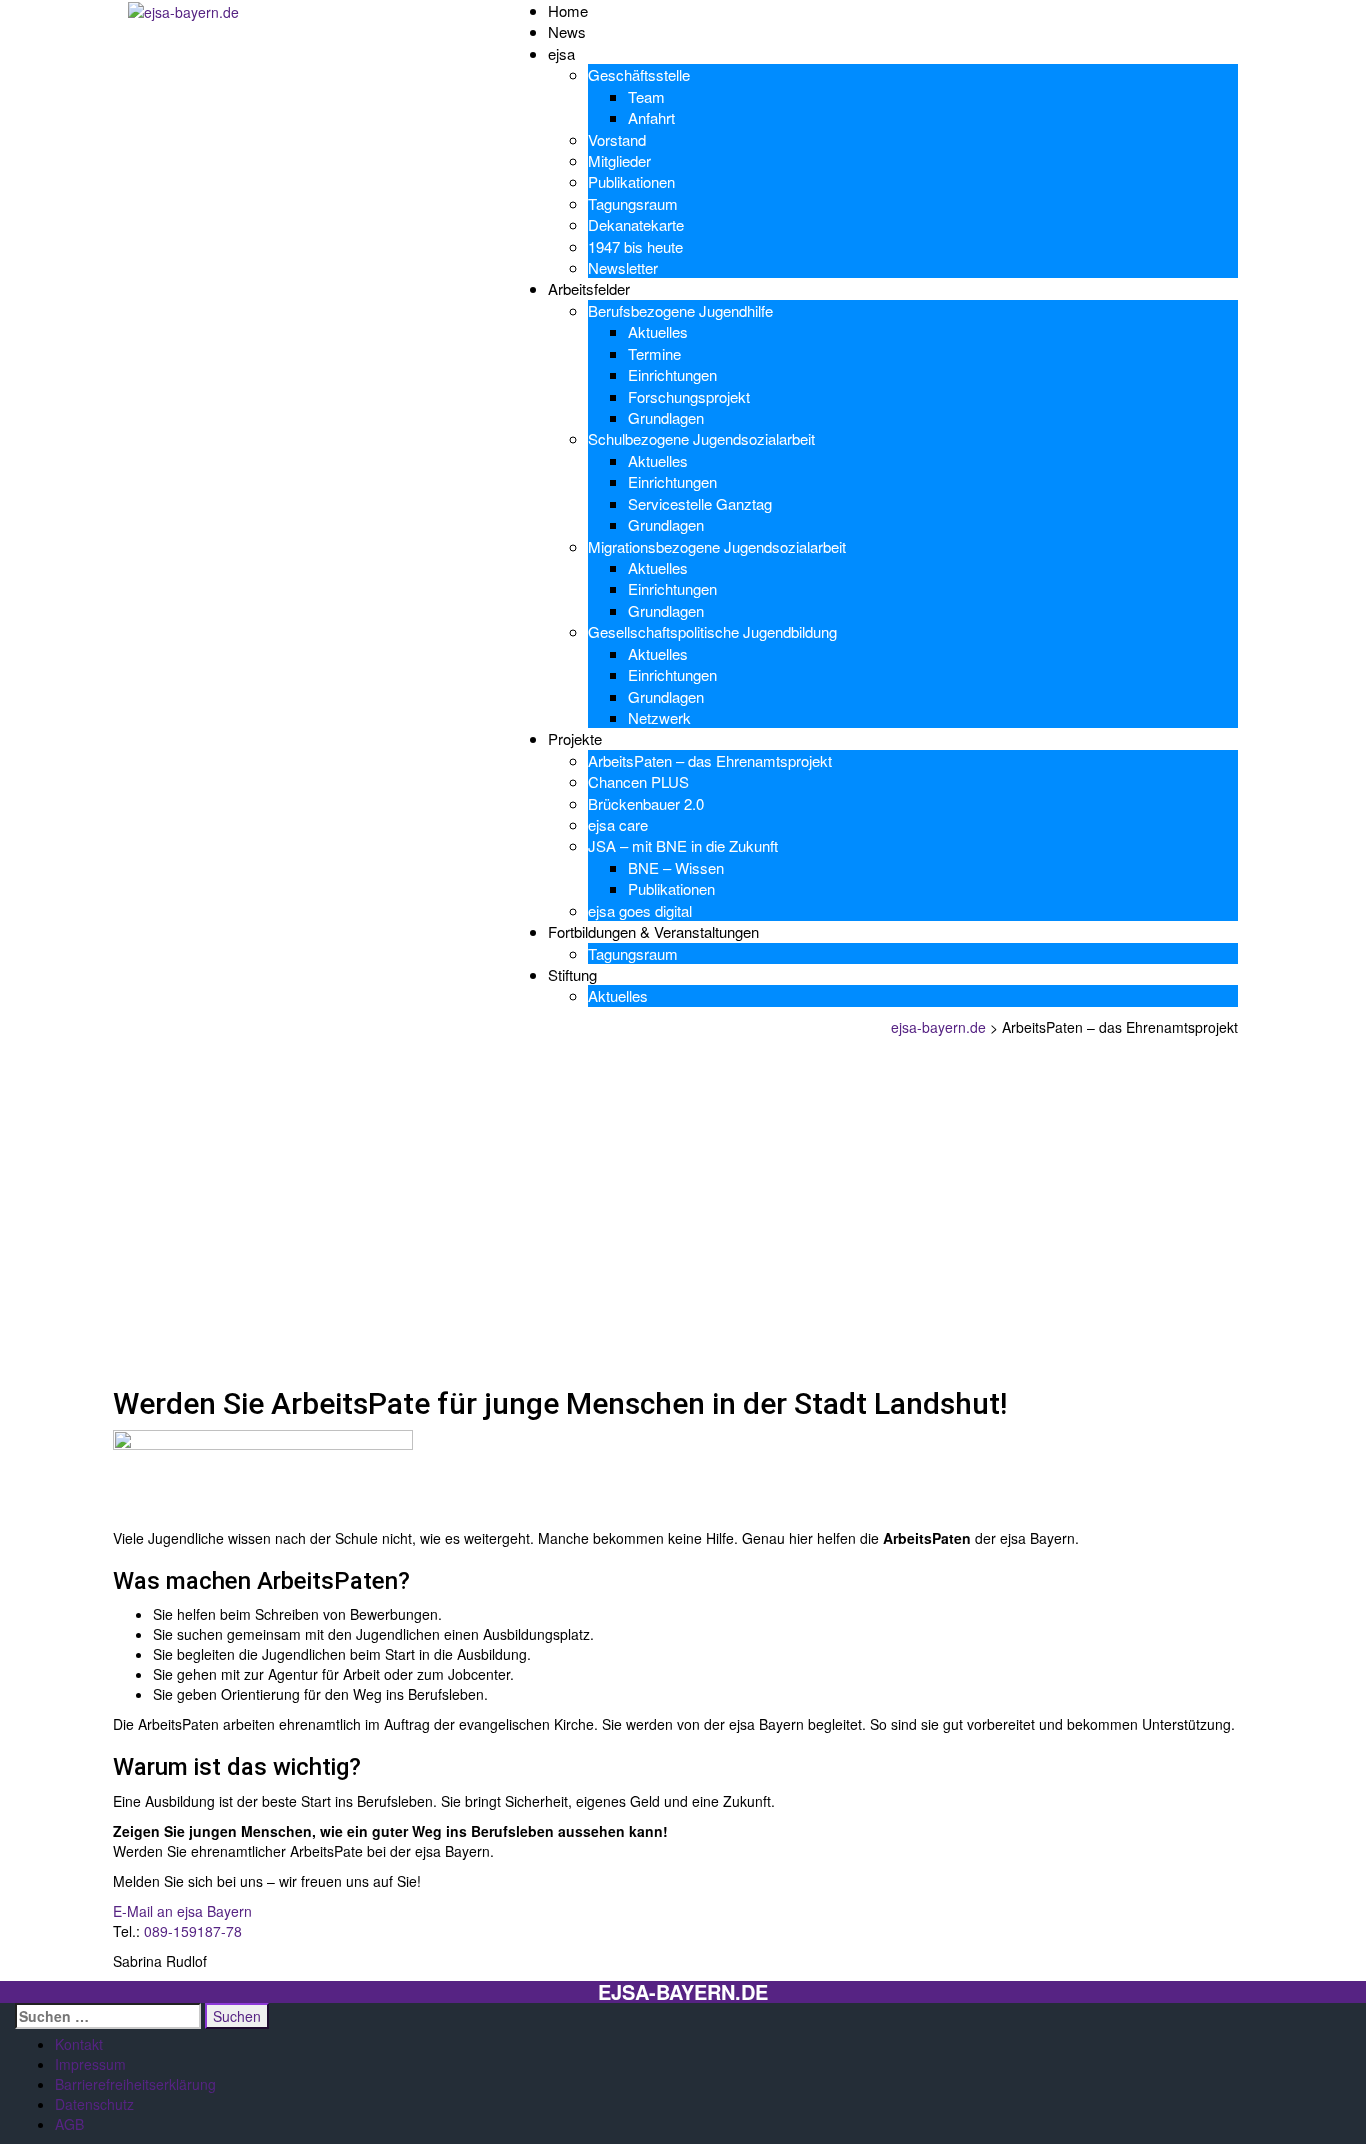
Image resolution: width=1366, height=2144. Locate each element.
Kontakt (79, 2044)
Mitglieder (619, 160)
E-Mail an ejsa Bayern (182, 1911)
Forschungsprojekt (689, 396)
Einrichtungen (672, 374)
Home (568, 10)
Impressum (90, 2064)
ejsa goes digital (640, 910)
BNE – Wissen (676, 867)
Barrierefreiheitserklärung (135, 2084)
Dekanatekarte (636, 224)
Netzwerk (659, 717)
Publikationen (631, 181)
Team (646, 96)
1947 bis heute (635, 246)
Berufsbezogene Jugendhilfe (680, 310)
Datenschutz (94, 2104)
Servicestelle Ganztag (700, 503)
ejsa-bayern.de (683, 1992)
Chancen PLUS (638, 781)
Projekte (575, 738)
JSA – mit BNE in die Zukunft (683, 845)
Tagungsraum (633, 203)
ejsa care (618, 824)
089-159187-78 (193, 1931)
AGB (69, 2124)
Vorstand (617, 139)
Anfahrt (651, 117)
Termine (654, 353)
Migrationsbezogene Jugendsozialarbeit (717, 546)
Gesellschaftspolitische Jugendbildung (712, 631)
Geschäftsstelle (639, 74)
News (567, 31)
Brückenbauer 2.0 (646, 803)
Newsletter (623, 267)
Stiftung (572, 974)
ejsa (561, 53)
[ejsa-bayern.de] (183, 10)
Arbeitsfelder (589, 288)
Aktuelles (658, 331)
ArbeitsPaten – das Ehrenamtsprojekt (710, 760)
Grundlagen (666, 417)
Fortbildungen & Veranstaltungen (653, 931)
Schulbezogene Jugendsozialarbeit (701, 438)
